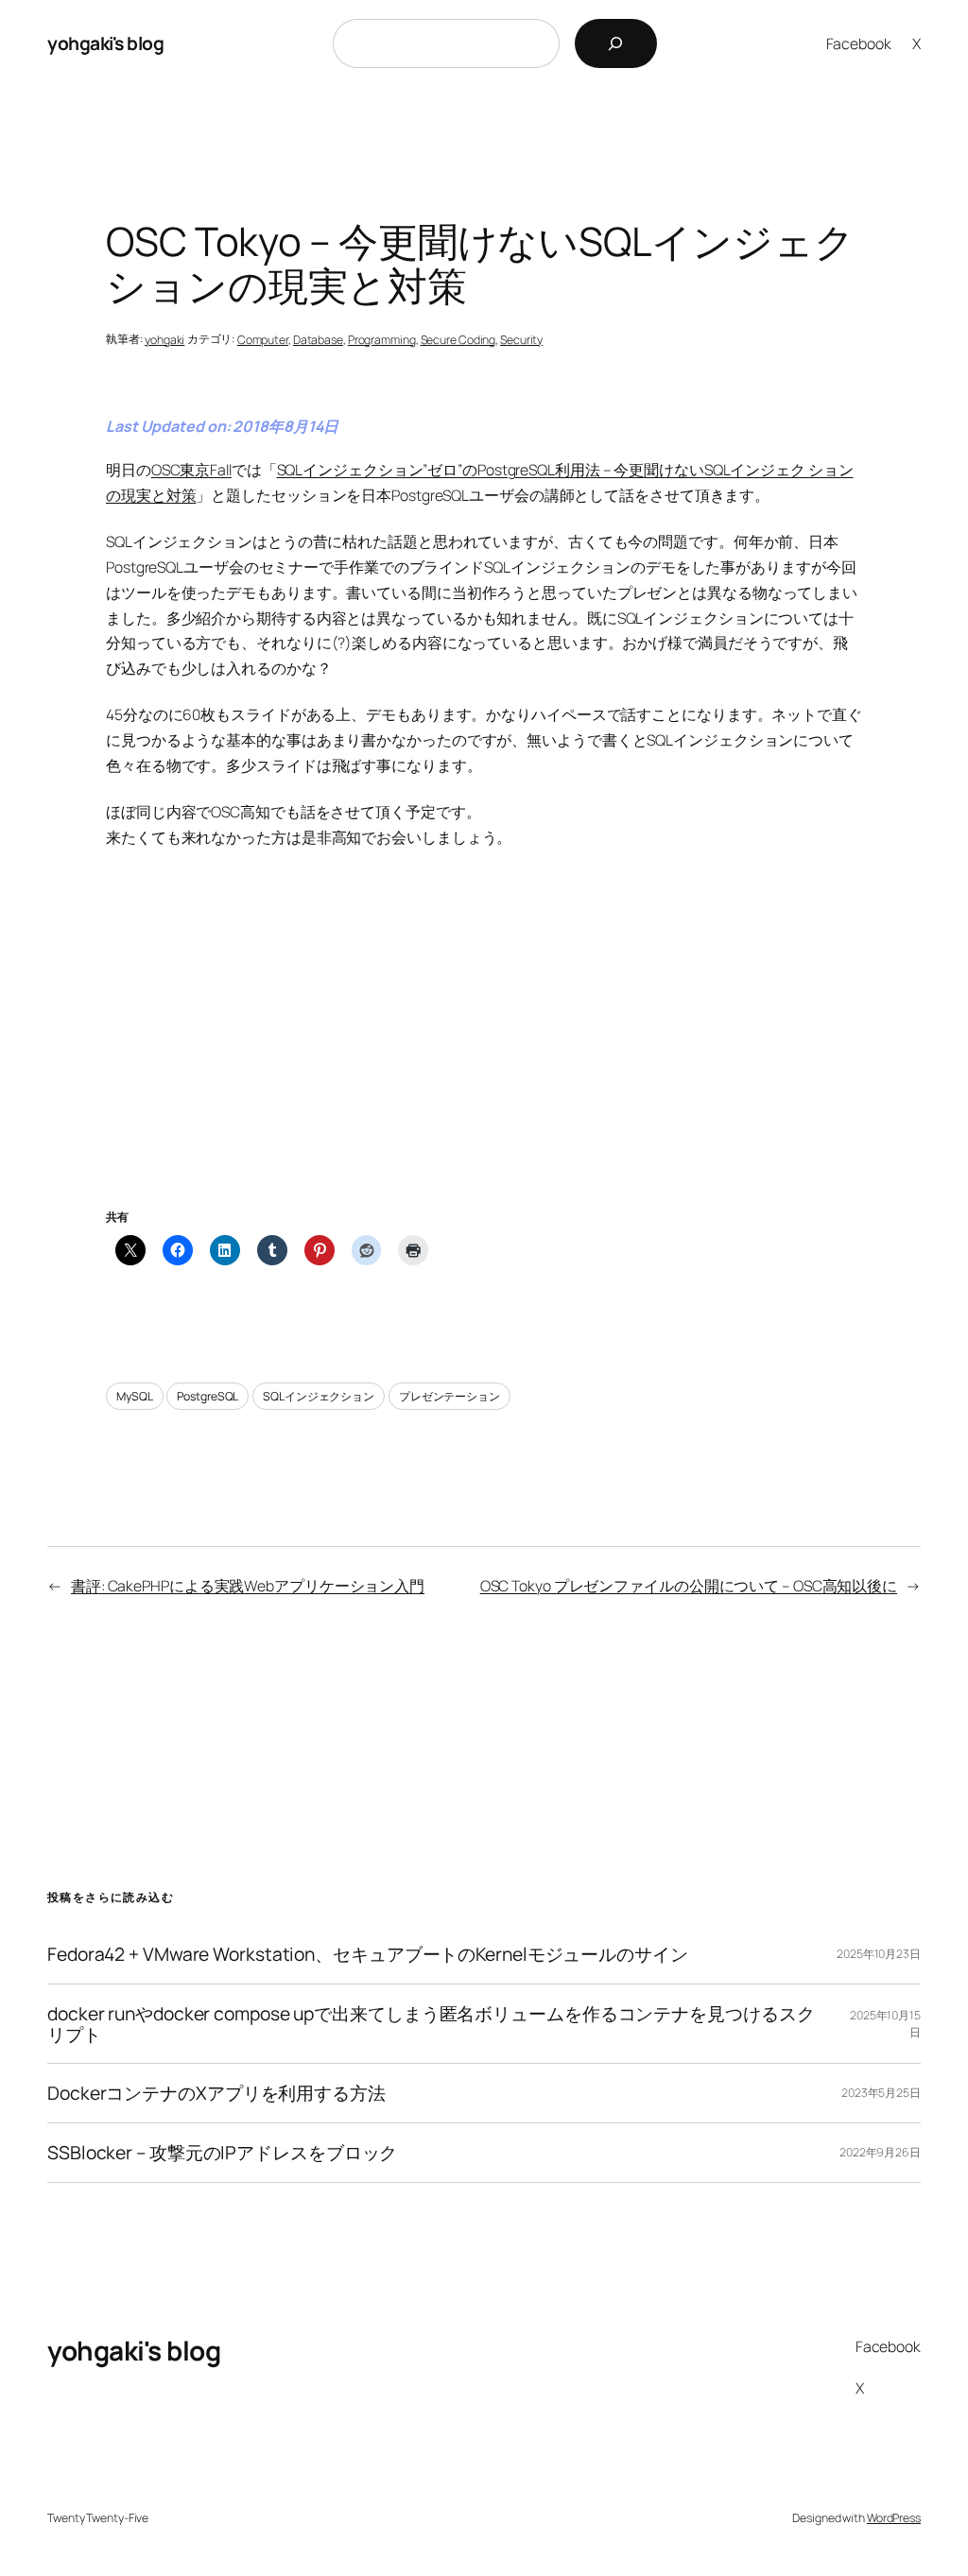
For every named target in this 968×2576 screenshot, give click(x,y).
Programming (382, 340)
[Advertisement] (484, 1051)
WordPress (894, 2518)
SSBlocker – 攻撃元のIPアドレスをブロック (222, 2153)
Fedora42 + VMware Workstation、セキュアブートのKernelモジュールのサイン (368, 1954)
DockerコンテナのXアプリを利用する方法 (216, 2093)
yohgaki (164, 340)
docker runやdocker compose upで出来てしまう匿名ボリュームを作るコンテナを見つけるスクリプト (431, 2024)
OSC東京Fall (191, 470)
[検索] (616, 43)
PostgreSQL (207, 1396)
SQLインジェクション (319, 1396)
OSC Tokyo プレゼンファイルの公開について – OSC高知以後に (689, 1586)
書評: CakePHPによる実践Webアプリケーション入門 (248, 1586)
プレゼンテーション (449, 1396)
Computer (263, 340)
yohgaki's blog (105, 43)
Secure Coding (458, 340)
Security (521, 340)
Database (318, 340)
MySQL (135, 1396)
